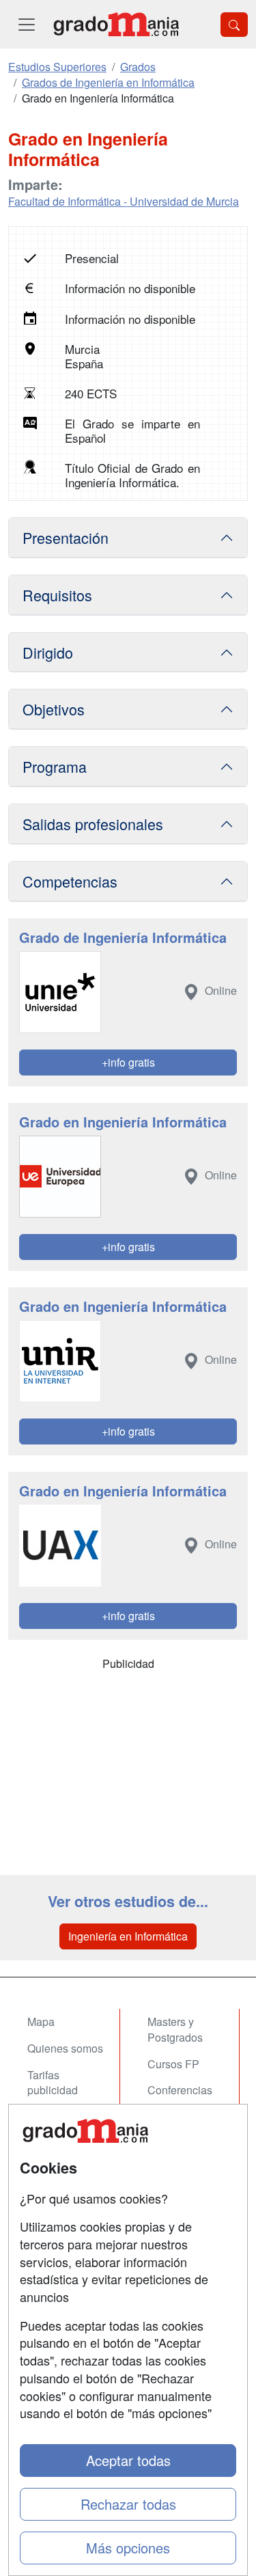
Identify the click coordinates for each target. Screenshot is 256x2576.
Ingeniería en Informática (128, 1936)
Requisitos (57, 595)
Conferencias (180, 2090)
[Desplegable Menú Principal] (27, 24)
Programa (55, 766)
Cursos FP (173, 2064)
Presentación (66, 537)
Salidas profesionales (93, 824)
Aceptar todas (128, 2460)
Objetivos (54, 709)
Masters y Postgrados (175, 2029)
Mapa (41, 2022)
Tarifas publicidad (53, 2083)
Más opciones (128, 2548)
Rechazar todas (128, 2504)
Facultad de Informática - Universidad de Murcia (124, 201)
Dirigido (48, 652)
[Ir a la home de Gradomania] (116, 24)
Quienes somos (65, 2048)
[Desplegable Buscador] (234, 25)
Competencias (70, 881)
